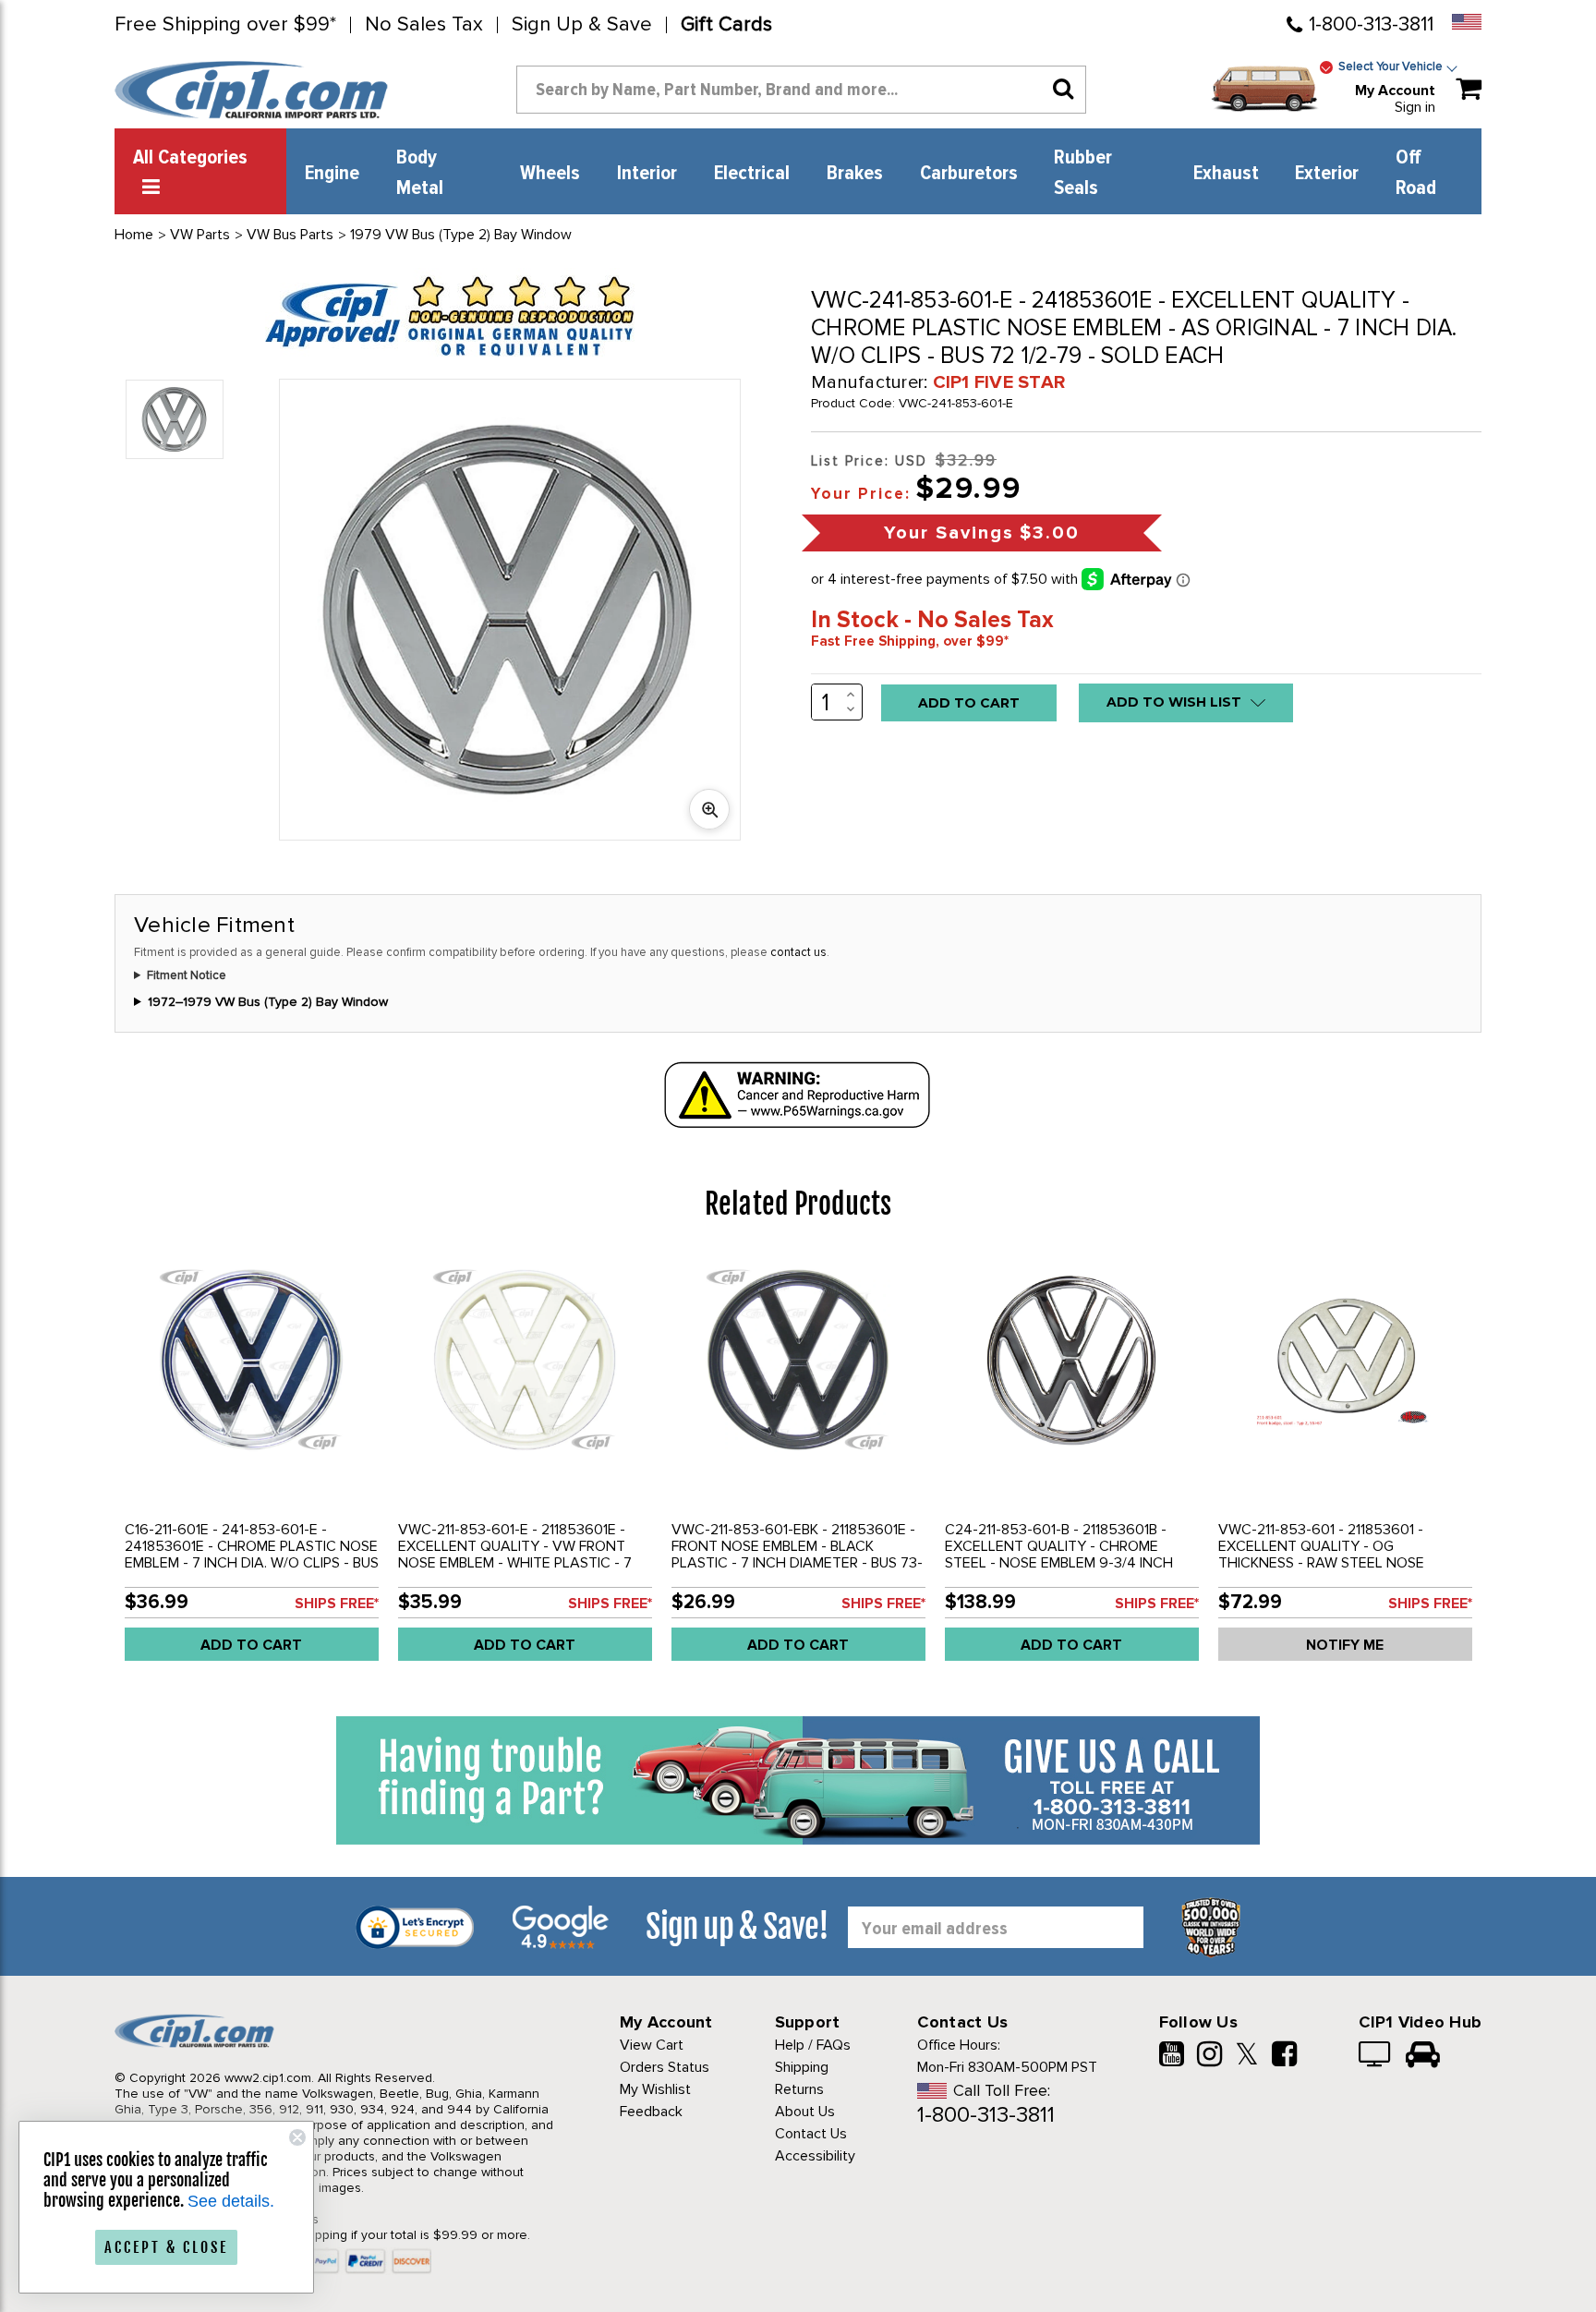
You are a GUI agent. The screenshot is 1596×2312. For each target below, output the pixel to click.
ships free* (337, 1604)
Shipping (802, 2067)
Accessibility (815, 2156)
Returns (799, 2089)
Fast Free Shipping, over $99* (910, 641)
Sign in (1415, 107)
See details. (231, 2201)
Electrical (752, 174)
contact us (798, 952)
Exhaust (1226, 174)
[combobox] (801, 90)
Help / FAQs (813, 2045)
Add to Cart (251, 1645)
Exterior (1327, 174)
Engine (332, 174)
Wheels (550, 174)
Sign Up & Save (582, 25)
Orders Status (665, 2067)
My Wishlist (655, 2089)
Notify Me (1345, 1645)
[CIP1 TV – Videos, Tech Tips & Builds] (1376, 2056)
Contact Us (811, 2134)
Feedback (651, 2112)
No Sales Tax (424, 25)
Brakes (855, 174)
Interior (647, 174)
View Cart (652, 2045)
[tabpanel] (251, 1464)
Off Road (1416, 173)
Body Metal (420, 173)
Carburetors (969, 174)
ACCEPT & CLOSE (166, 2247)
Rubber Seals (1083, 173)
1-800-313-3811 (1371, 24)
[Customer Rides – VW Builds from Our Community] (1423, 2056)
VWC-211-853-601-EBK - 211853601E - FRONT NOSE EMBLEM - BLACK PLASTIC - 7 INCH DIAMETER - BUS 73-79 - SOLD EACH (797, 1555)
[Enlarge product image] (709, 809)
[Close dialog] (297, 2137)
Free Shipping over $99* (225, 25)
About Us (805, 2112)
